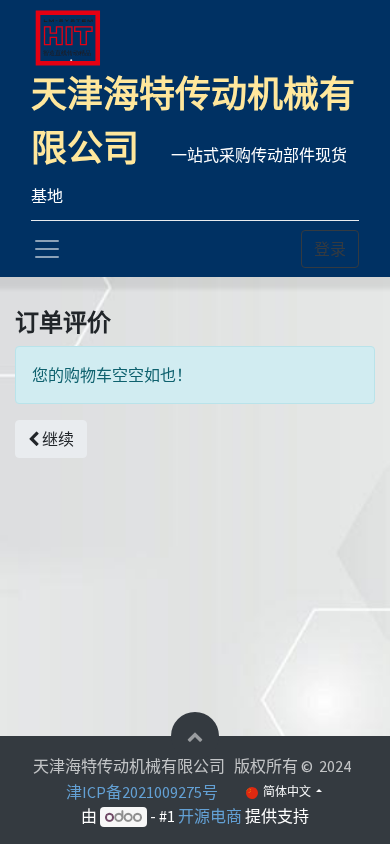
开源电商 (210, 816)
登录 (330, 249)
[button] (51, 439)
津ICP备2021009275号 (142, 792)
